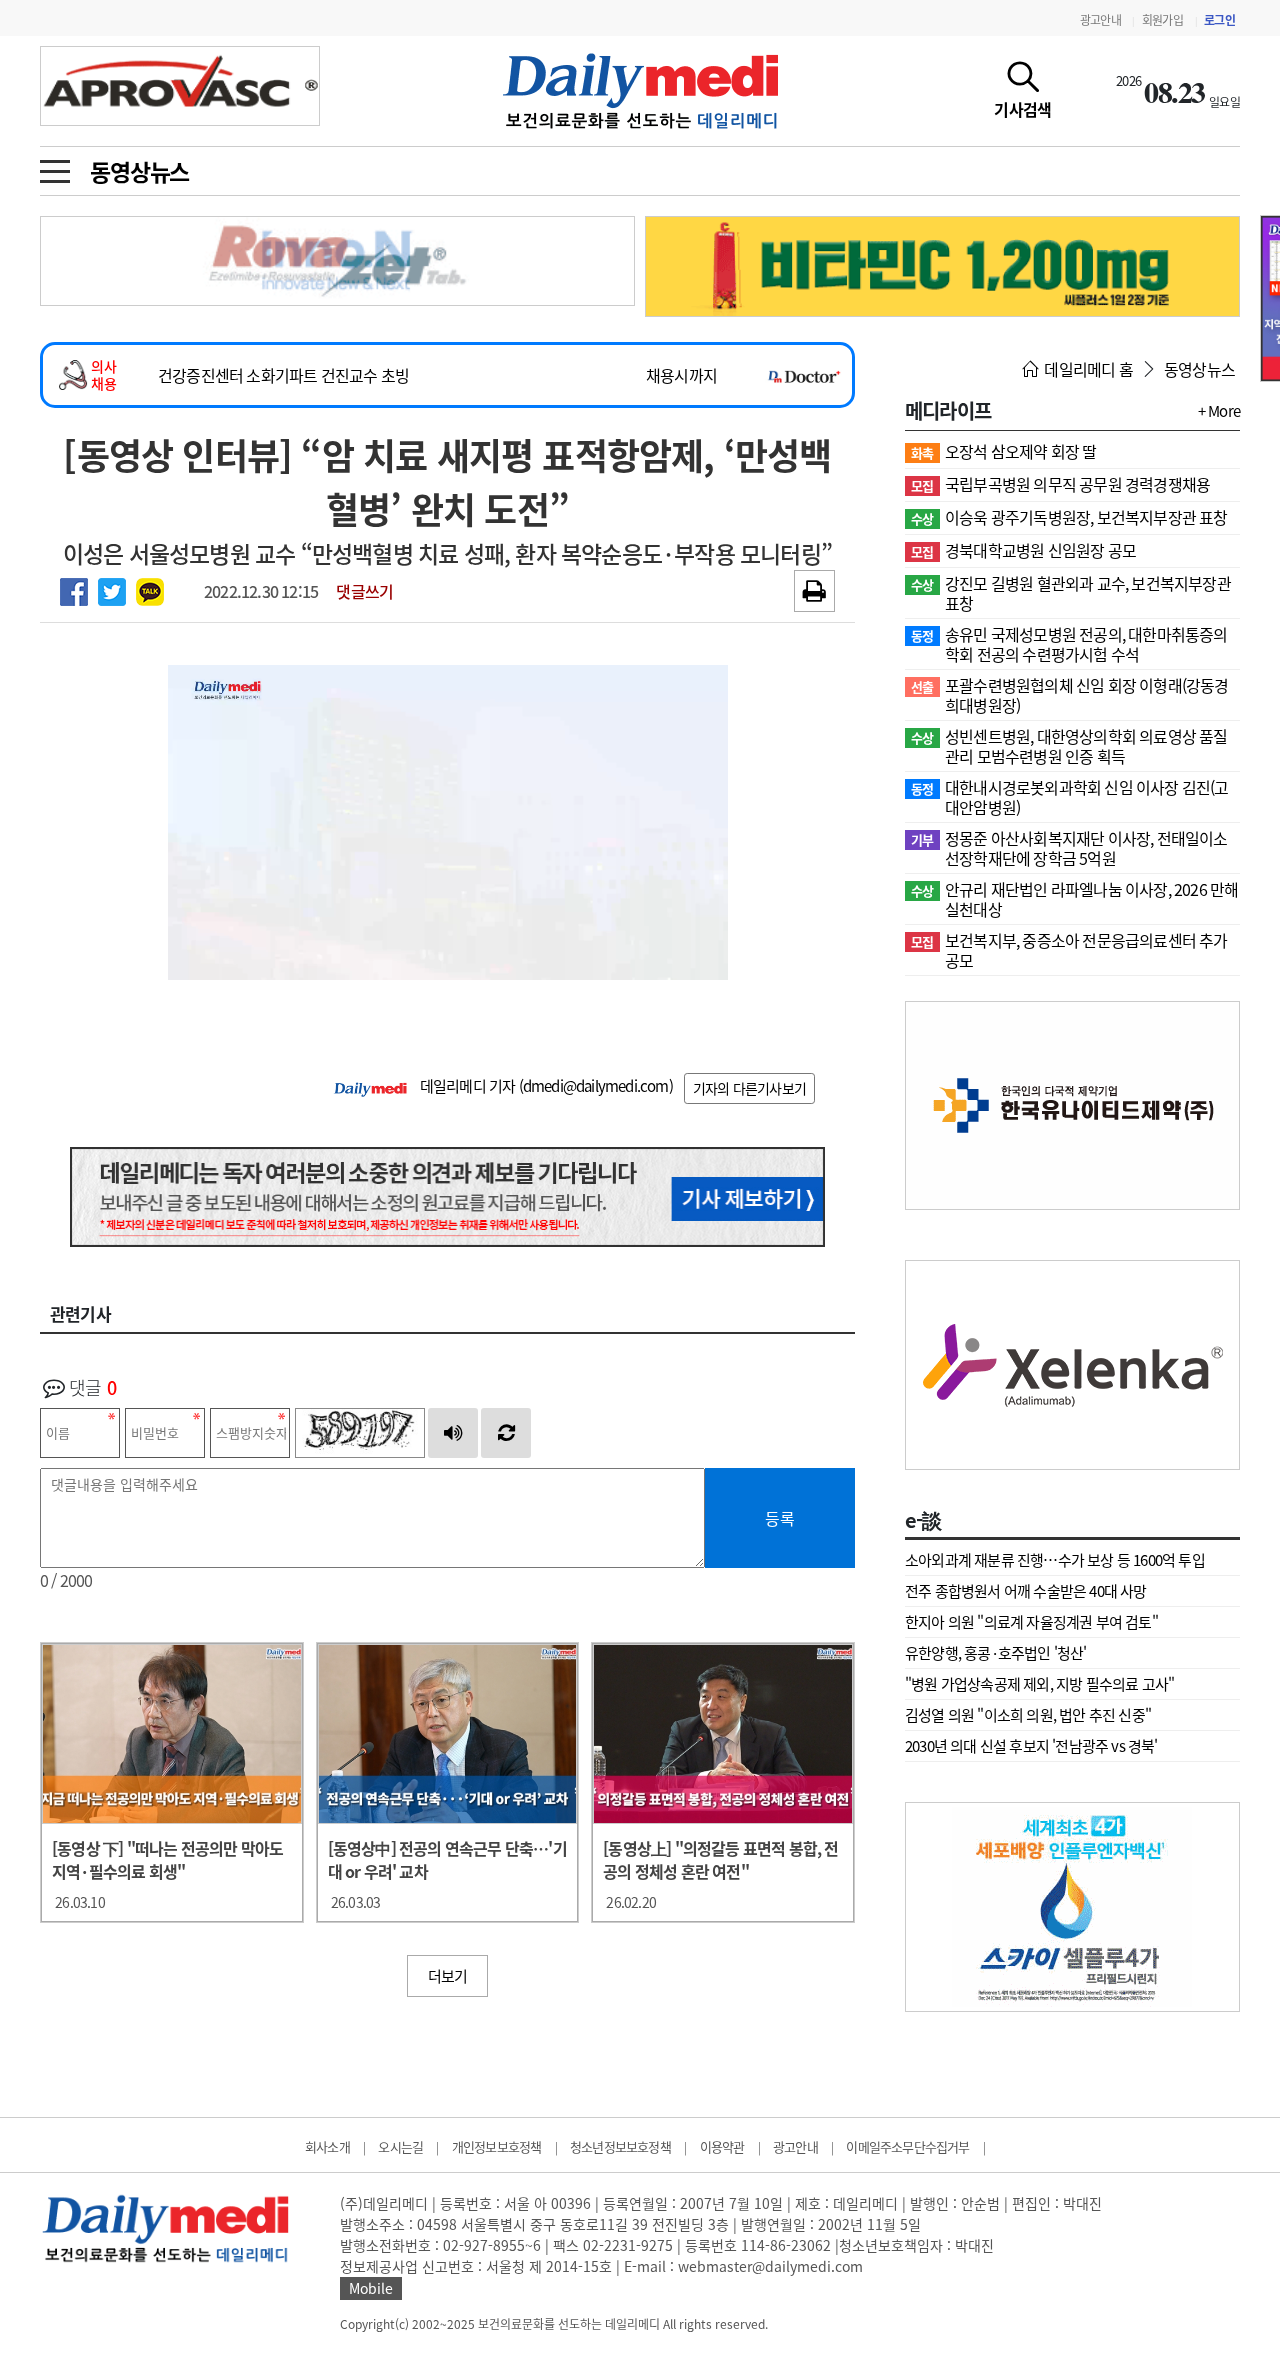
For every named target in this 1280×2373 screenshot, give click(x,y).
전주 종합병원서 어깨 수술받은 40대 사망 (1026, 1591)
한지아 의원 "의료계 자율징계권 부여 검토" (1031, 1622)
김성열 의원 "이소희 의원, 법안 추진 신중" (1028, 1715)
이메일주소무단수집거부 (907, 2146)
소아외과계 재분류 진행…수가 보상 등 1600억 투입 (1055, 1560)
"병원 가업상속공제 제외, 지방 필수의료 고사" (1039, 1684)
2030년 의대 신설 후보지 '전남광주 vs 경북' (1031, 1746)
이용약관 (722, 2146)
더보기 (448, 1976)
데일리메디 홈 (1087, 369)
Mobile (371, 2288)
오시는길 (400, 2146)
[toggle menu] (55, 166)
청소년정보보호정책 (620, 2146)
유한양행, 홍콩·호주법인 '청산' (996, 1653)
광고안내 (1100, 20)
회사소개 (327, 2146)
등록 (780, 1518)
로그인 (1219, 20)
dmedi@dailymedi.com (596, 1086)
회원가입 (1162, 20)
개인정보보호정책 (497, 2146)
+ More (1219, 411)
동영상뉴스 (139, 171)
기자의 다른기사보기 (749, 1088)
